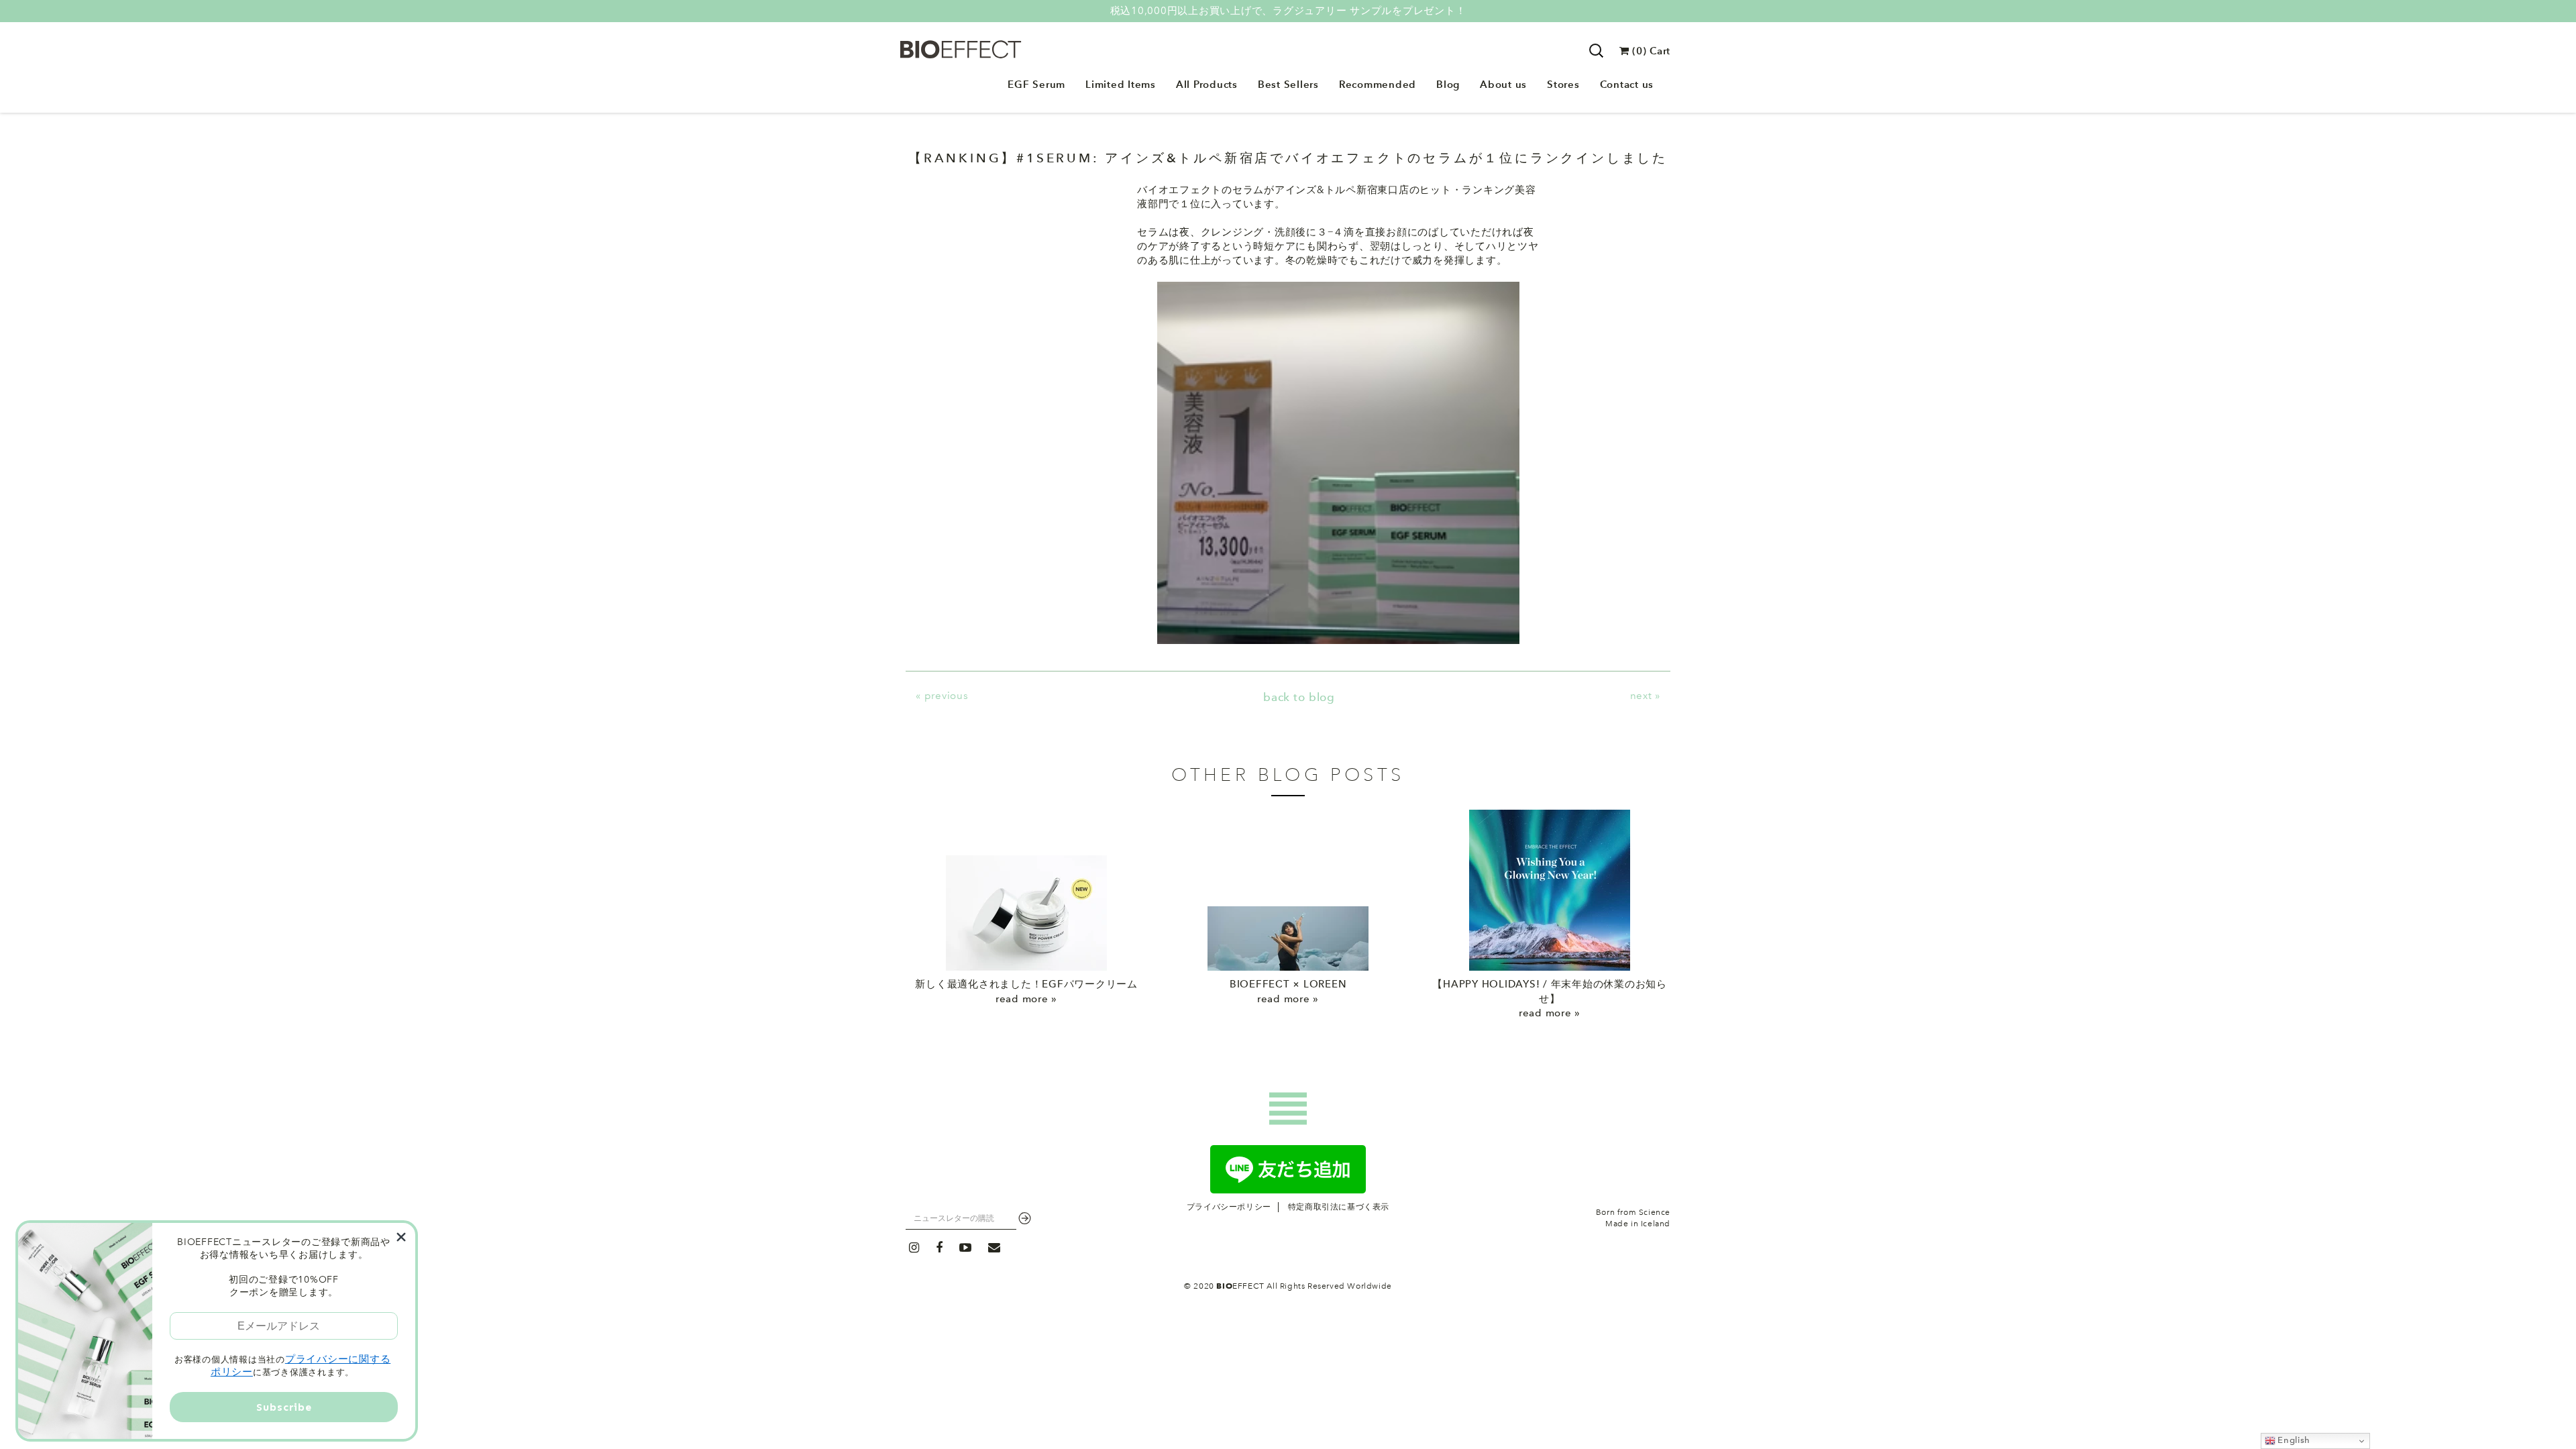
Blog (1448, 84)
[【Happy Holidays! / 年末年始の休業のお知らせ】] (1550, 890)
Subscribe (284, 1407)
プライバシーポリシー (1229, 1207)
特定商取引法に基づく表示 (1339, 1207)
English (2293, 1440)
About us (1503, 84)
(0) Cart (1650, 51)
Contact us (1627, 84)
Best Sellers (1288, 84)
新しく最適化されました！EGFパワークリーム (1026, 984)
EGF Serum (1036, 84)
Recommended (1378, 84)
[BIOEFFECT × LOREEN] (1288, 890)
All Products (1207, 84)
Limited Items (1121, 84)
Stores (1563, 84)
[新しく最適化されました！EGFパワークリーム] (1026, 890)
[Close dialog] (401, 1237)
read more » (1026, 999)
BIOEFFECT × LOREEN (1288, 984)
